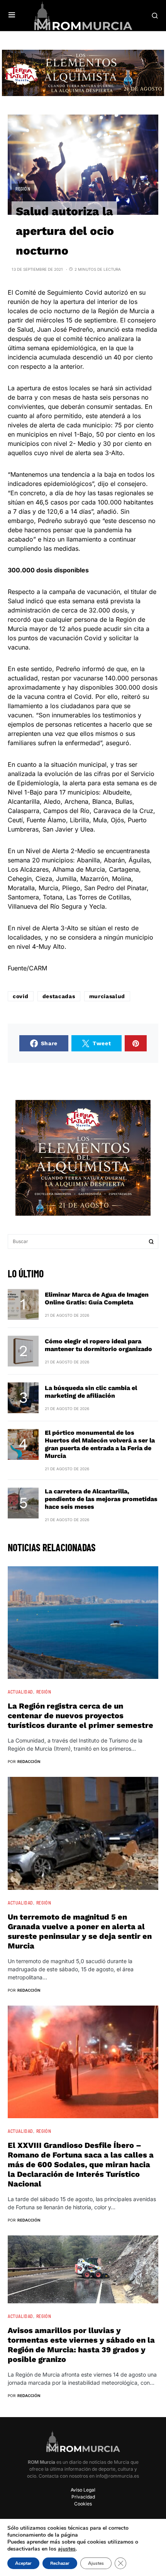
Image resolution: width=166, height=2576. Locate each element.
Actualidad (20, 1692)
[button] (12, 15)
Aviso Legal (83, 2490)
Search (151, 1242)
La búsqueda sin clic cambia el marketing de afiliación (91, 1392)
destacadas (59, 996)
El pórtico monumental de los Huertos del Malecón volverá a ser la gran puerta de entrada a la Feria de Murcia (100, 1444)
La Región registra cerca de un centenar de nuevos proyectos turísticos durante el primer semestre (80, 1716)
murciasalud (107, 996)
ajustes (67, 2549)
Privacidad (83, 2497)
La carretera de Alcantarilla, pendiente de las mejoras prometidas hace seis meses (101, 1499)
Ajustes (96, 2563)
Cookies (83, 2504)
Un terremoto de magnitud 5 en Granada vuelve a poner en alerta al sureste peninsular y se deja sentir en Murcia (80, 1931)
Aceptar (23, 2563)
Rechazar (60, 2563)
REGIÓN (23, 189)
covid (21, 996)
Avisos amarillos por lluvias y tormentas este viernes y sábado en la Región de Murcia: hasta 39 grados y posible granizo (81, 2345)
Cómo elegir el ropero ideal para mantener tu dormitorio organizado (98, 1345)
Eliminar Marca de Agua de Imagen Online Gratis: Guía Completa (97, 1298)
